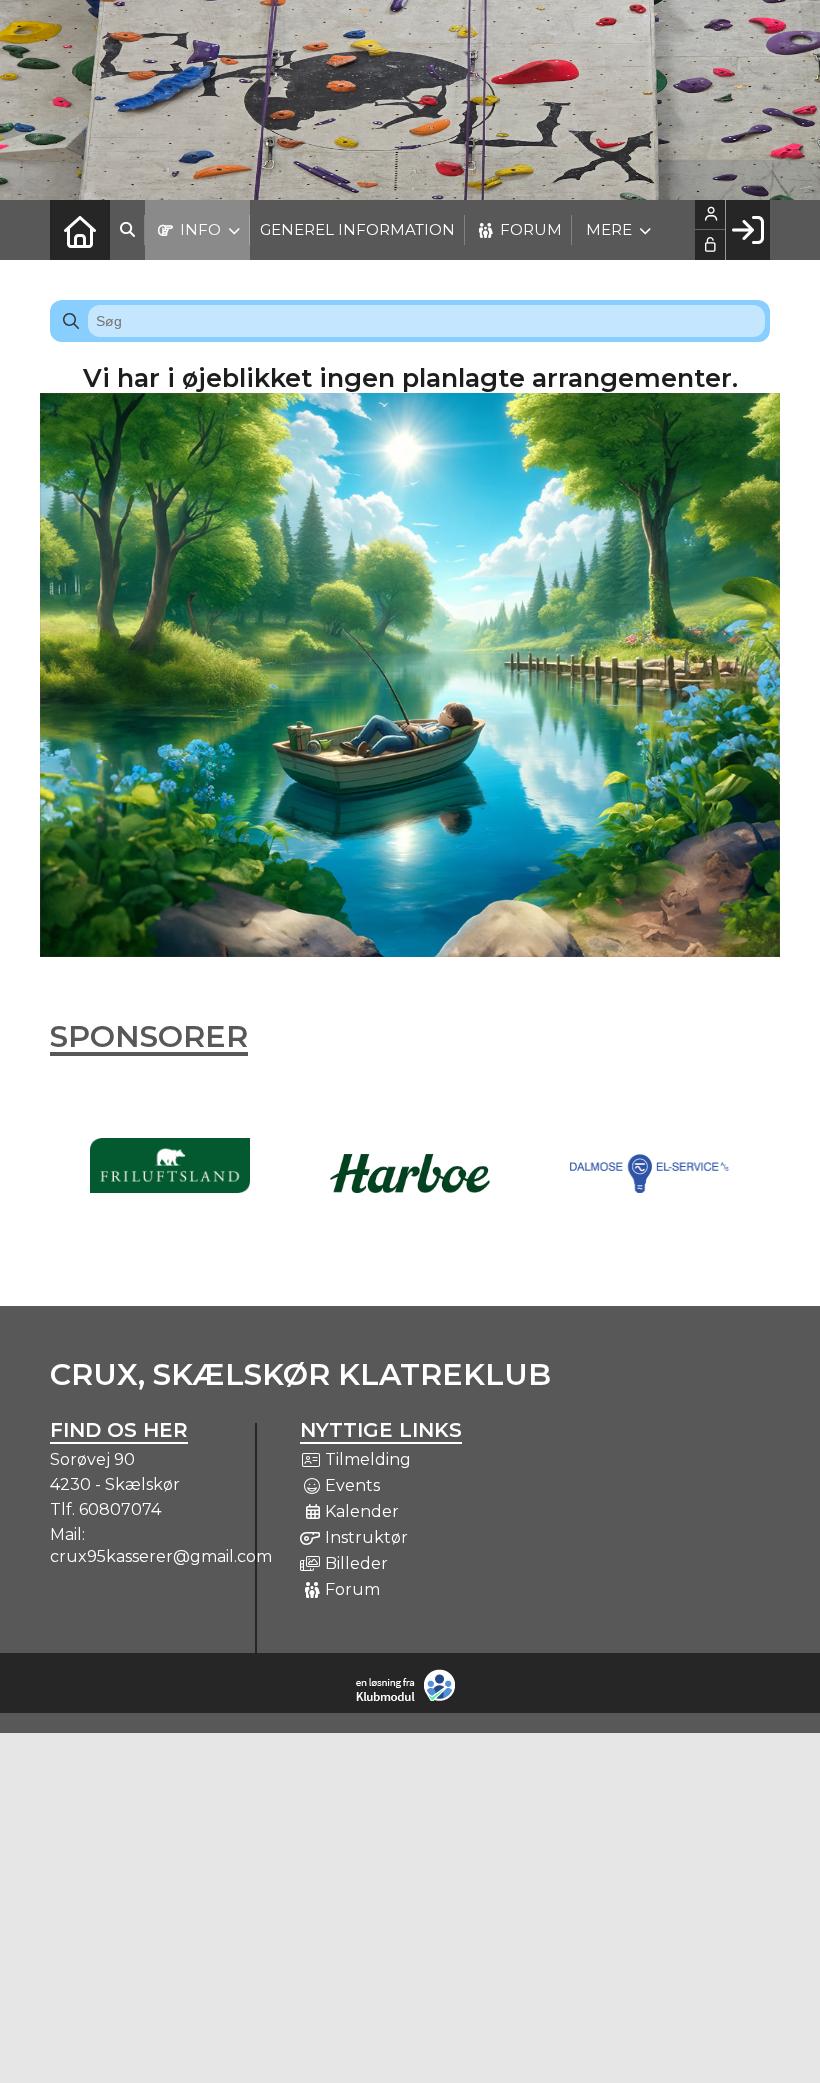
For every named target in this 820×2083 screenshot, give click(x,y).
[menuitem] (80, 230)
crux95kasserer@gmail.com (161, 1556)
